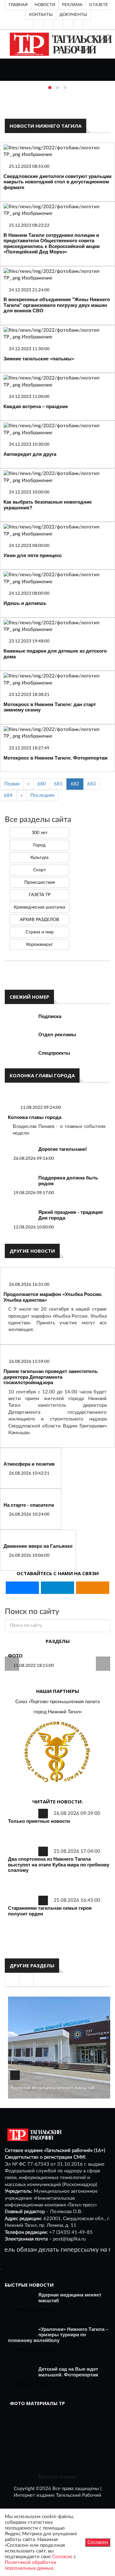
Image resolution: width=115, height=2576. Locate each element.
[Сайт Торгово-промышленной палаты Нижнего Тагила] (57, 1752)
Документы (73, 15)
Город (39, 845)
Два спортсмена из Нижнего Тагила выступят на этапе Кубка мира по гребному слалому (59, 1865)
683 (92, 784)
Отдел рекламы (57, 1034)
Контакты (41, 15)
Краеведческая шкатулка (39, 907)
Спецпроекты (54, 1053)
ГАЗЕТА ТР (40, 895)
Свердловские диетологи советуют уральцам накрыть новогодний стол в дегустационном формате (57, 182)
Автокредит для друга (30, 454)
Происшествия (40, 882)
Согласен (98, 2542)
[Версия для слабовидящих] (38, 25)
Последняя (42, 795)
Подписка (50, 1016)
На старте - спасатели (29, 1505)
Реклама (72, 5)
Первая (12, 784)
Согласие (62, 2557)
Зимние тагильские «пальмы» (39, 359)
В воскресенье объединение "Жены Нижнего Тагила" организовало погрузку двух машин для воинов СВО (57, 305)
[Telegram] (68, 25)
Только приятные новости (39, 1821)
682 (75, 784)
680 (42, 784)
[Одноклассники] (78, 25)
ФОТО (15, 1656)
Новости (45, 5)
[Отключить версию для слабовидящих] (48, 25)
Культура (39, 858)
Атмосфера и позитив (29, 1464)
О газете (99, 5)
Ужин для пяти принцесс (33, 555)
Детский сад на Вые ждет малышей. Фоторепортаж (68, 2372)
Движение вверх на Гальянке (38, 1546)
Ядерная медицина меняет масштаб (53, 2088)
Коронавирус (40, 945)
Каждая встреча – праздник (36, 406)
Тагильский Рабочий (79, 2495)
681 (58, 784)
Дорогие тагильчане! (63, 1149)
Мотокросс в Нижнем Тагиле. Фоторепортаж (56, 758)
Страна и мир (40, 932)
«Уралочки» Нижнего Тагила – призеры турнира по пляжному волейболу (58, 2335)
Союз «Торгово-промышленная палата (57, 1702)
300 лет (40, 833)
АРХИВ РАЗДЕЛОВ (39, 920)
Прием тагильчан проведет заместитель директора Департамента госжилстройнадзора (51, 1377)
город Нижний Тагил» (58, 1712)
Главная (18, 5)
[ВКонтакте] (58, 25)
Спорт (40, 870)
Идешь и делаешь (25, 603)
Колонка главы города (35, 1117)
